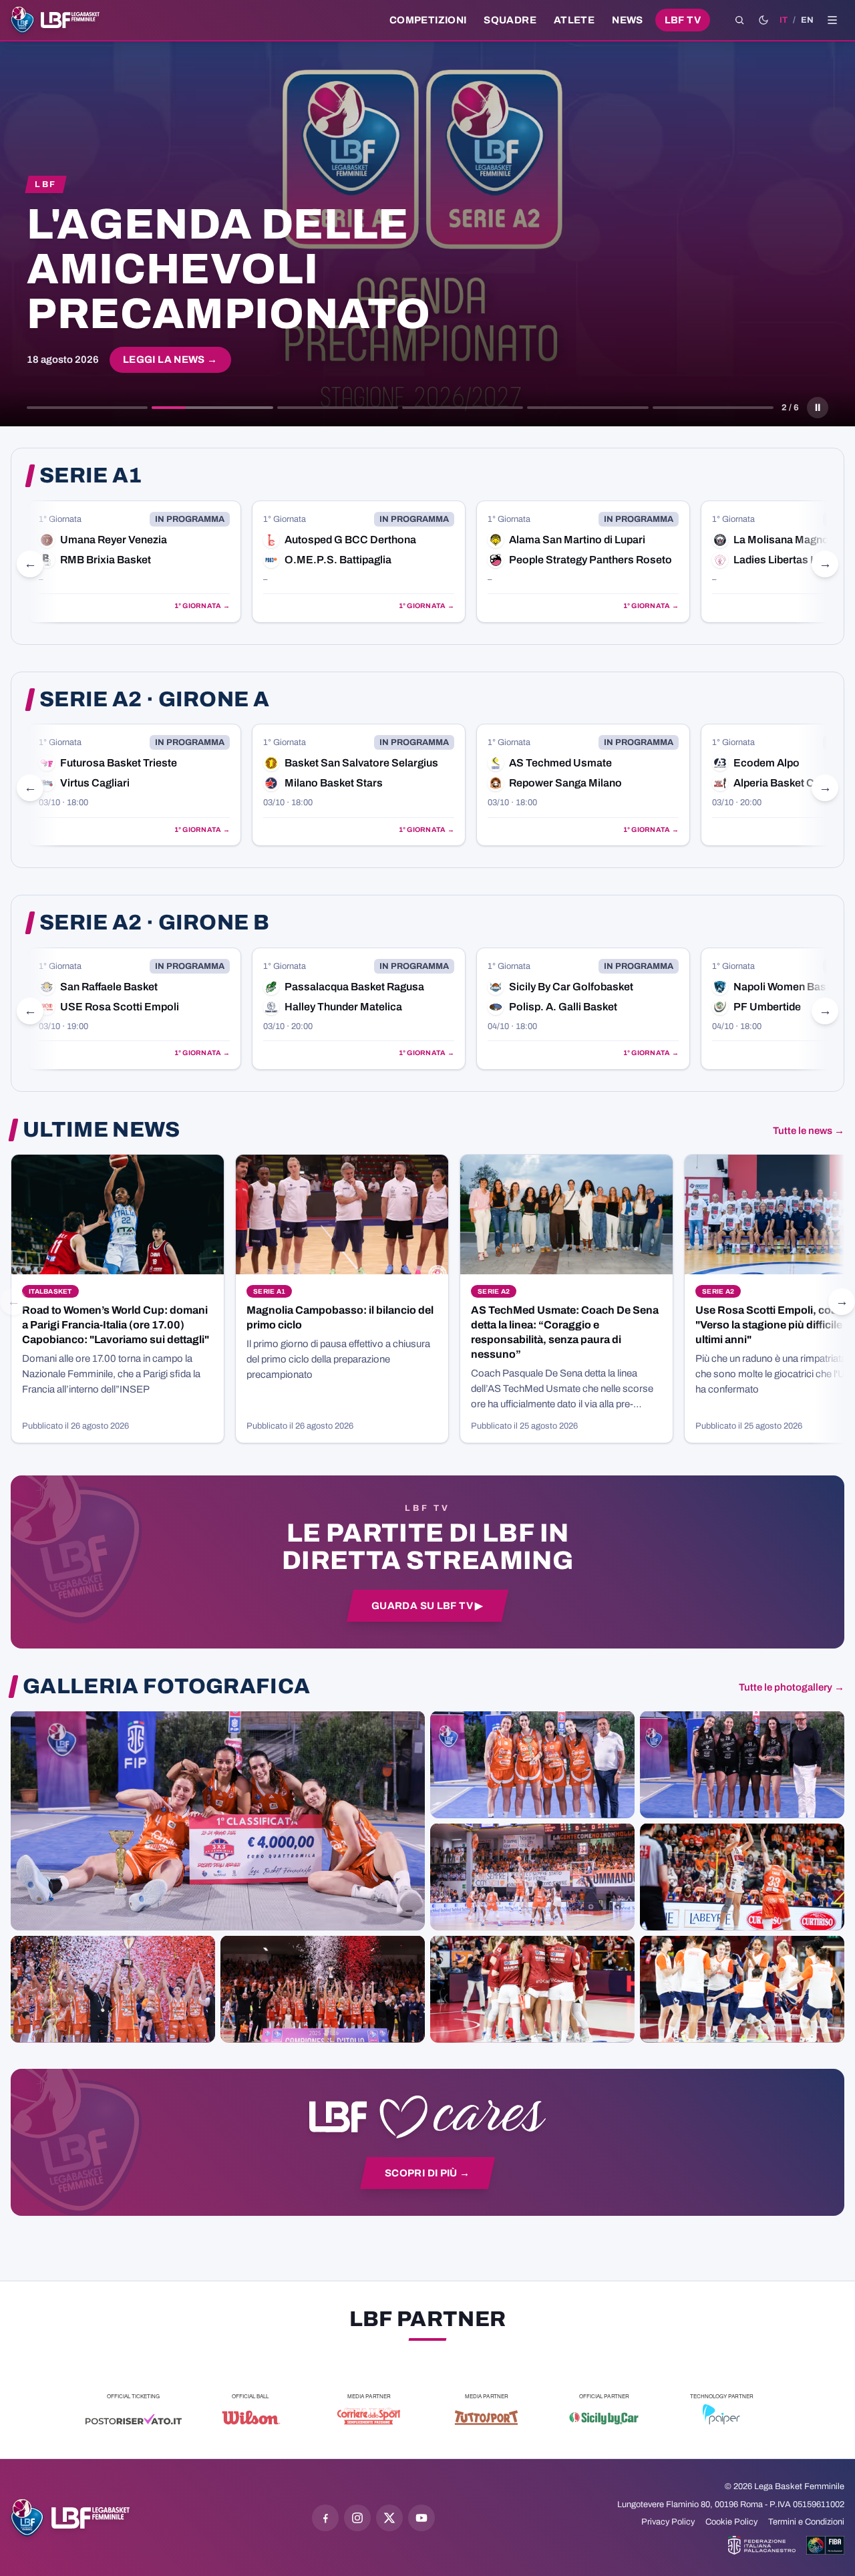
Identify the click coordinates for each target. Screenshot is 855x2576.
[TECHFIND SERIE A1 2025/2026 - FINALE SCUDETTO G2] (532, 1989)
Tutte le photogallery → (792, 1687)
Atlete (574, 20)
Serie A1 (91, 476)
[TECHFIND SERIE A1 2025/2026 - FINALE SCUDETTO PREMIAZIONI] (113, 1989)
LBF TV (683, 20)
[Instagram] (357, 2518)
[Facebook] (325, 2518)
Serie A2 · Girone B (154, 923)
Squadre (510, 20)
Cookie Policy (731, 2522)
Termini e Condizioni (806, 2522)
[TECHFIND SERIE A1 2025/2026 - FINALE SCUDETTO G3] (532, 1876)
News (628, 20)
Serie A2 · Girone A (154, 700)
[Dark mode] (763, 20)
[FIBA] (825, 2545)
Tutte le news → (809, 1131)
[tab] (87, 408)
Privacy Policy (668, 2522)
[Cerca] (739, 20)
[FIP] (762, 2545)
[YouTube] (421, 2518)
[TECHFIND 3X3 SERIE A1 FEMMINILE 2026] (218, 1820)
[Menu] (832, 20)
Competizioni (428, 20)
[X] (389, 2518)
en (807, 20)
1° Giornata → (205, 606)
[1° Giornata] (137, 562)
